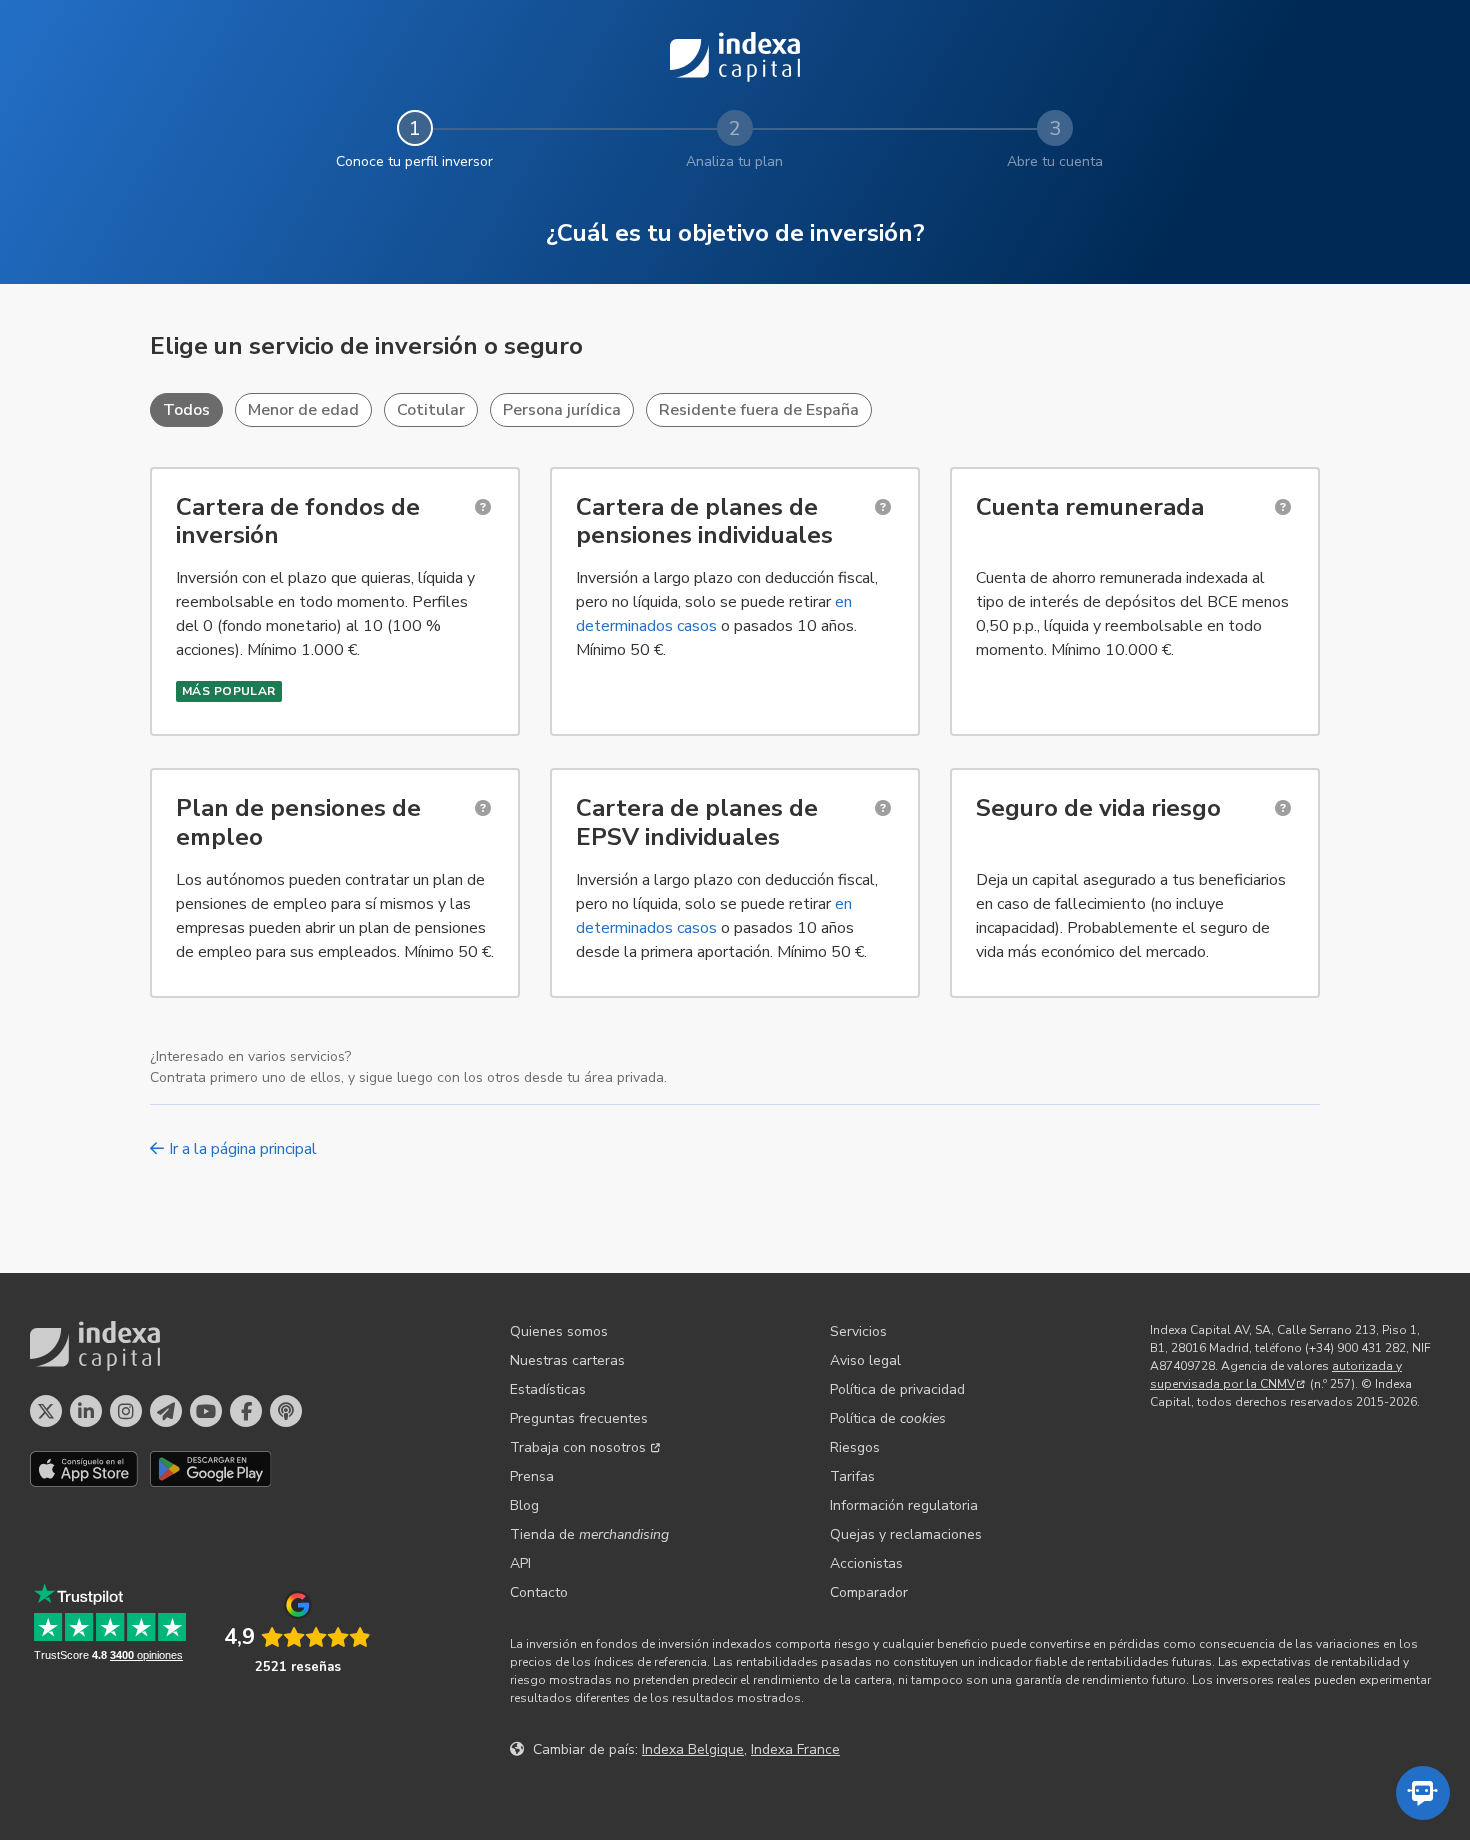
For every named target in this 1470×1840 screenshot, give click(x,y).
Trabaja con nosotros (578, 1447)
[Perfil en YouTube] (206, 1411)
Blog (524, 1505)
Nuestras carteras (567, 1360)
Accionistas (866, 1563)
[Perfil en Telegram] (166, 1411)
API (520, 1563)
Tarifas (852, 1476)
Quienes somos (559, 1331)
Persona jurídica (562, 410)
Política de (888, 1418)
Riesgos (855, 1447)
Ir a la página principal (243, 1149)
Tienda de (589, 1534)
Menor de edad (303, 410)
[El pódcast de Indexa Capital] (286, 1411)
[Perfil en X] (46, 1411)
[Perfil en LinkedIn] (86, 1411)
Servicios (858, 1331)
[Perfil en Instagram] (126, 1411)
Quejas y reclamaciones (906, 1534)
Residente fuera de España (759, 410)
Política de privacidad (897, 1389)
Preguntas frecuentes (579, 1418)
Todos (186, 410)
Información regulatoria (904, 1505)
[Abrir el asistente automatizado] (1423, 1793)
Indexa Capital (735, 57)
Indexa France (795, 1749)
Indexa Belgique (693, 1749)
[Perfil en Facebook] (246, 1411)
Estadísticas (548, 1389)
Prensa (532, 1476)
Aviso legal (865, 1360)
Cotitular (431, 410)
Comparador (869, 1592)
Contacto (539, 1592)
